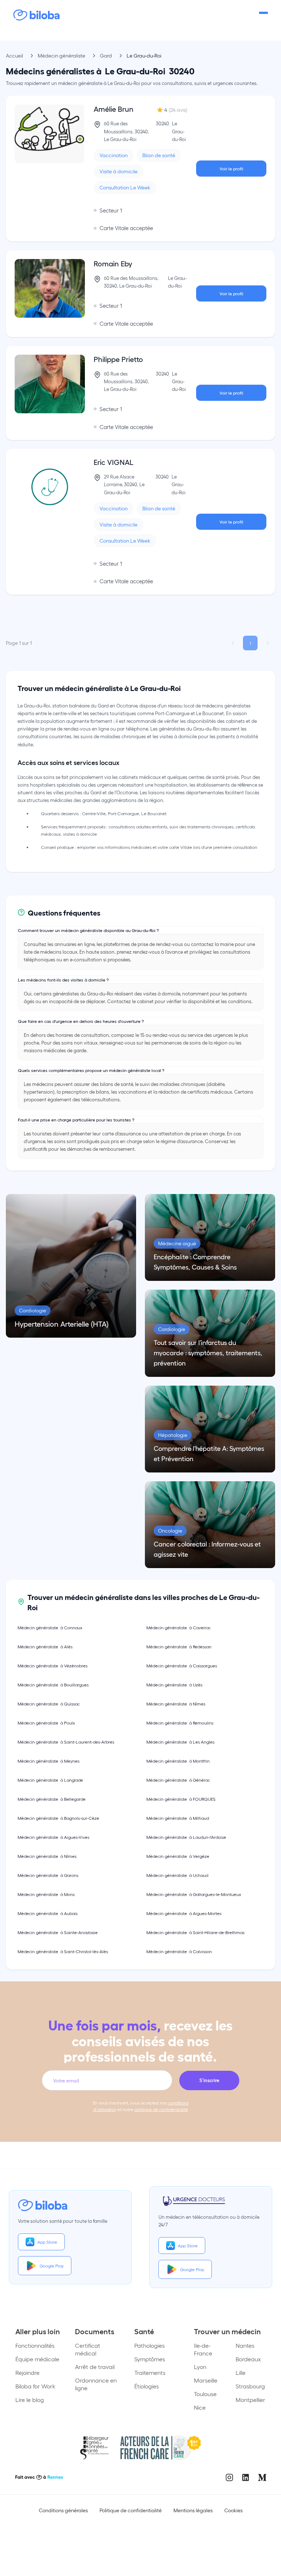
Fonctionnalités (35, 2345)
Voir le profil (231, 169)
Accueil (14, 56)
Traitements (150, 2372)
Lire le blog (30, 2400)
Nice (200, 2407)
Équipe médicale (37, 2359)
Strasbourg (250, 2386)
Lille (241, 2372)
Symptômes (150, 2359)
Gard (106, 56)
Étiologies (147, 2386)
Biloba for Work (35, 2386)
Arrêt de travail (95, 2367)
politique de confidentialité (161, 2109)
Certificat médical (88, 2349)
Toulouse (205, 2394)
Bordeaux (248, 2359)
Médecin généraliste (61, 56)
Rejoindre (27, 2372)
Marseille (206, 2380)
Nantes (245, 2345)
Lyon (200, 2367)
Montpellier (250, 2400)
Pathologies (149, 2345)
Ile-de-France (203, 2349)
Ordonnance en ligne (96, 2384)
